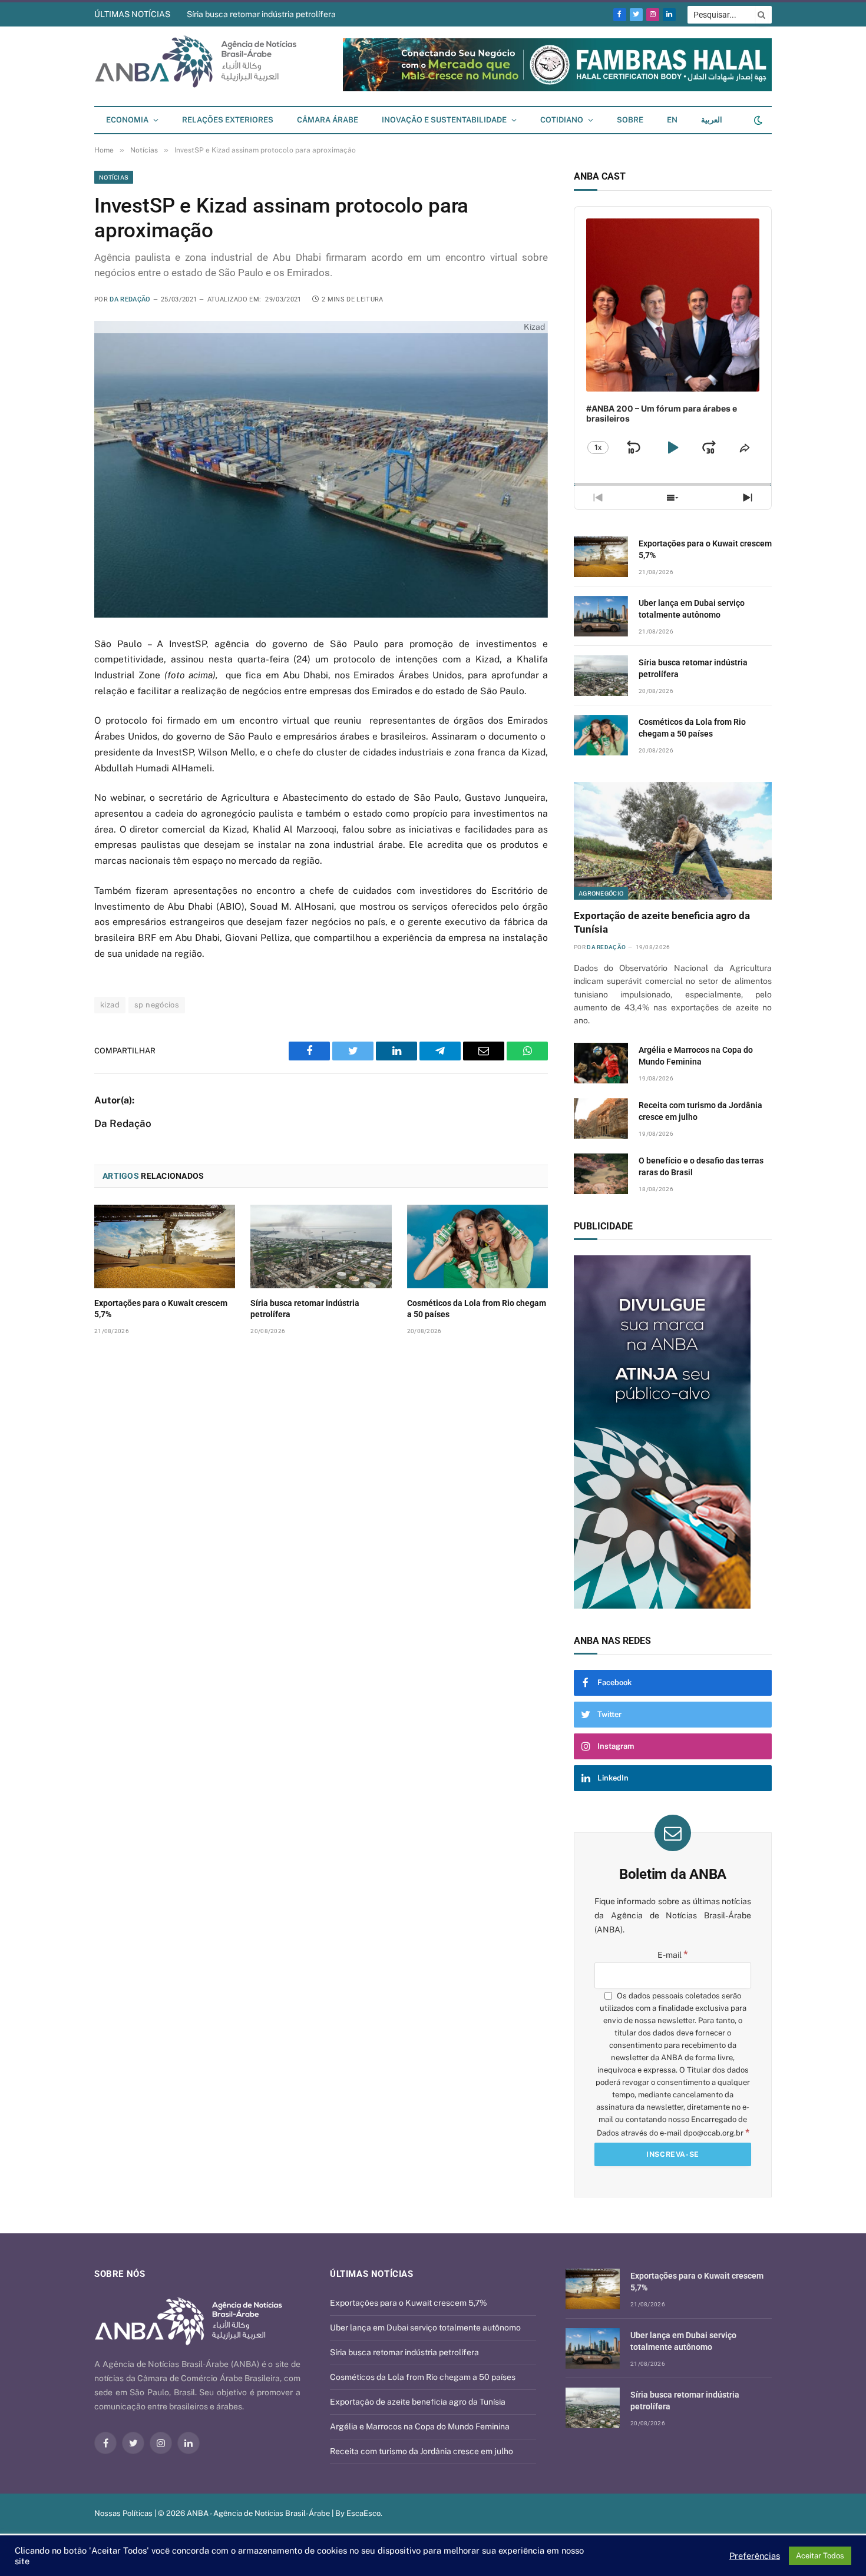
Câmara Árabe (328, 120)
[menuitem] (672, 120)
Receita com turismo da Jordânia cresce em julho (700, 1111)
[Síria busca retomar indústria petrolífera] (321, 1246)
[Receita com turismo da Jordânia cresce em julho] (601, 1118)
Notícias (114, 177)
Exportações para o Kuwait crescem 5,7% (161, 1309)
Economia (127, 120)
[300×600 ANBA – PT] (673, 1432)
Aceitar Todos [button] (820, 2556)
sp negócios (157, 1005)
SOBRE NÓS (120, 2274)
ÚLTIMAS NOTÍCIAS (132, 14)
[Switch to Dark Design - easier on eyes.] (757, 120)
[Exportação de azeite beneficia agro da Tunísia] (673, 841)
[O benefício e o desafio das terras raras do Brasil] (601, 1174)
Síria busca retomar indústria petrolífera (261, 14)
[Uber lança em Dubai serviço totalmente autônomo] (601, 616)
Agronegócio (601, 893)
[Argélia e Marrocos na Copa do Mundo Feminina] (601, 1063)
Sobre (630, 120)
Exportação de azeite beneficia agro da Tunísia (662, 922)
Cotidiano (562, 120)
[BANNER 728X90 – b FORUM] (557, 89)
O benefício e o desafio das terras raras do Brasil (701, 1166)
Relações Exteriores (228, 120)
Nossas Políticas (123, 2513)
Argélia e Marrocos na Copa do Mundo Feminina (696, 1056)
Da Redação (130, 299)
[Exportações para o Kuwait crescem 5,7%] (165, 1246)
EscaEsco (363, 2513)
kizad (110, 1005)
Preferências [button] (755, 2556)
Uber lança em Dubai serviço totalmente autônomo (692, 609)
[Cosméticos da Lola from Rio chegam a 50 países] (477, 1246)
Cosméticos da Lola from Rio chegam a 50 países (477, 1309)
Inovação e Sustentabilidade (444, 120)
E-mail (673, 1955)
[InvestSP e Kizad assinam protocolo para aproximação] (321, 469)
